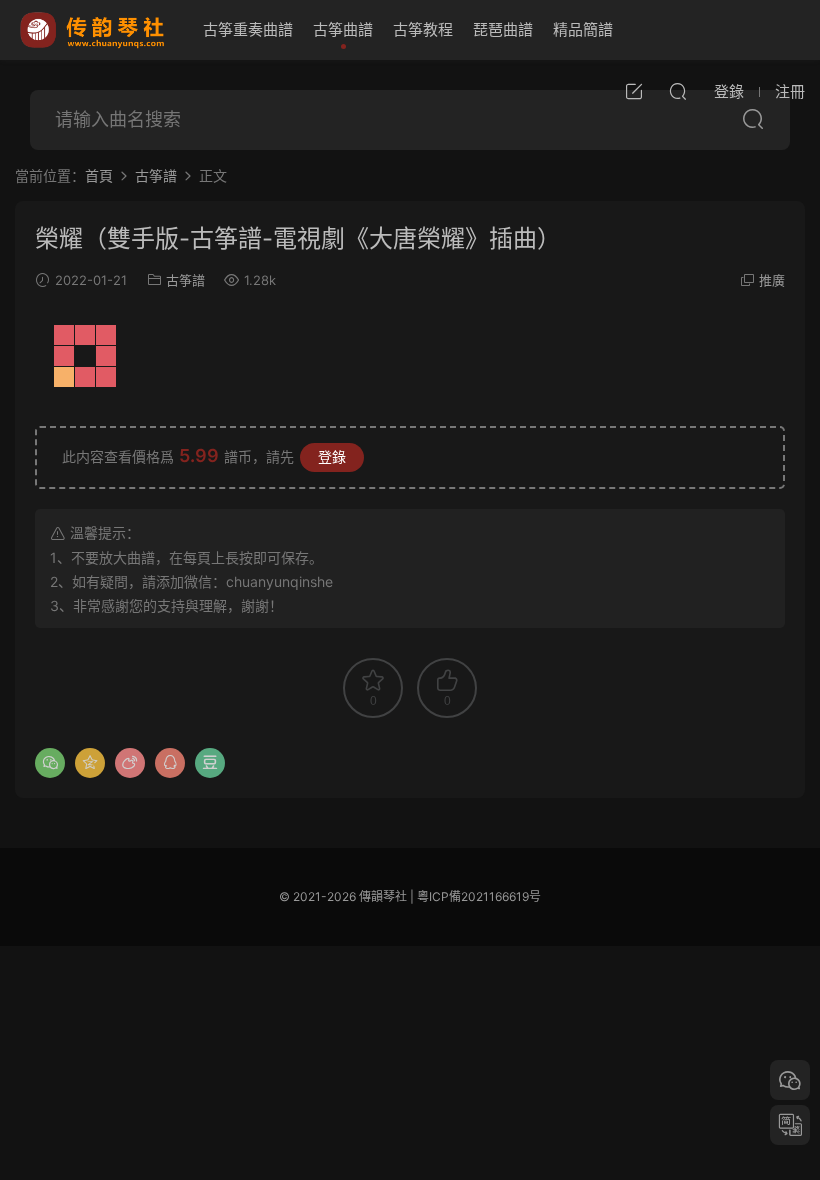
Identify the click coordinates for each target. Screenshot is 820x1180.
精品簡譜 (583, 29)
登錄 (332, 456)
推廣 (772, 280)
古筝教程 (423, 29)
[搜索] (678, 91)
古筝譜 (185, 280)
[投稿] (634, 91)
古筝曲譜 (343, 29)
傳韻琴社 (94, 30)
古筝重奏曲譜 (248, 29)
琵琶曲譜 (503, 29)
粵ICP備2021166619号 (479, 896)
